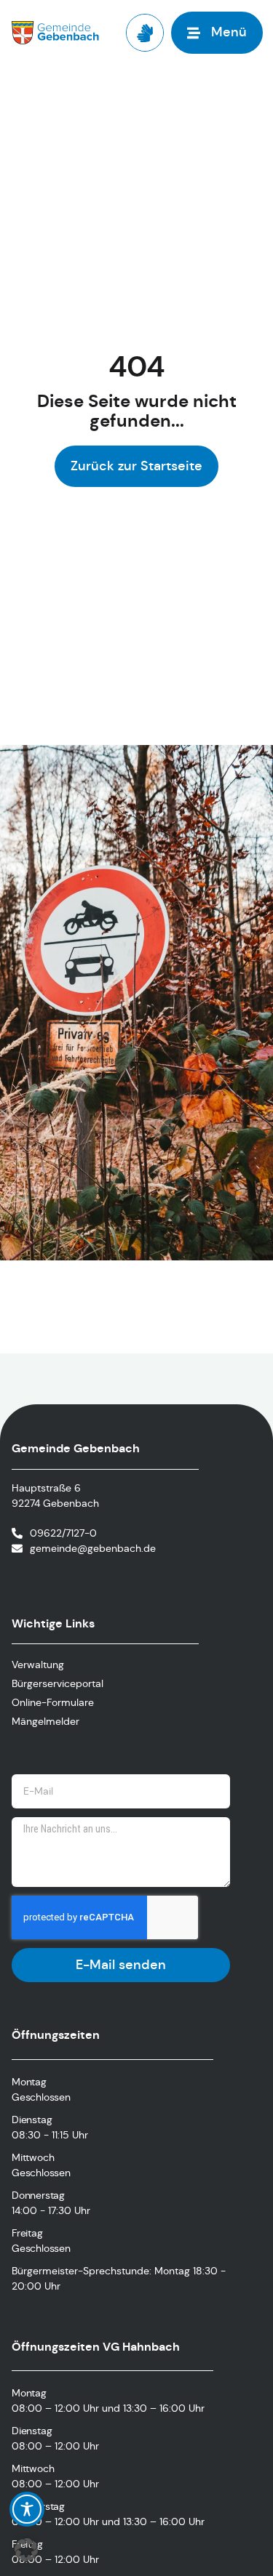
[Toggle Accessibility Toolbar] (27, 2509)
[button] (26, 2550)
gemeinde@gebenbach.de (93, 1548)
